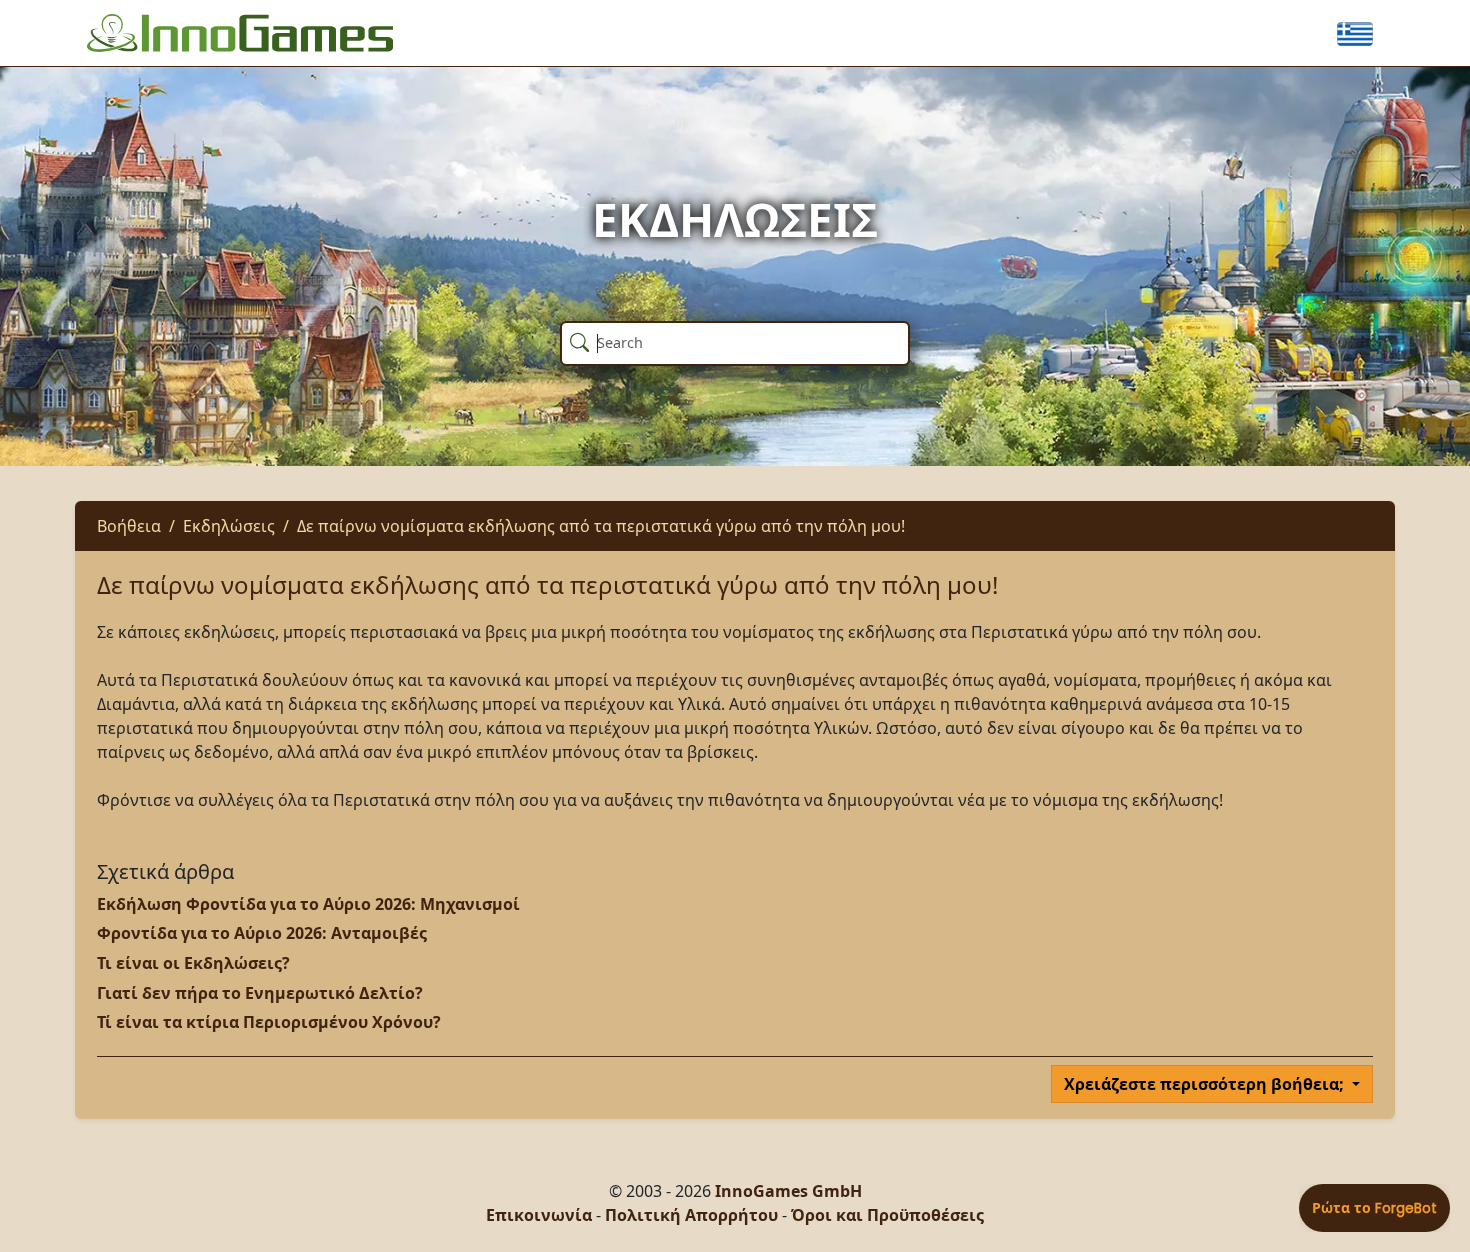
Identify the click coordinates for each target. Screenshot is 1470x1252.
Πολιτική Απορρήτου (691, 1215)
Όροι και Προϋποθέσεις (887, 1215)
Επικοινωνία (539, 1215)
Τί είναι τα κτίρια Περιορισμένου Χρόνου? (269, 1022)
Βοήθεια (129, 526)
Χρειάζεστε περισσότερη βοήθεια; (1206, 1084)
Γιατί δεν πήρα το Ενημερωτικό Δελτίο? (260, 993)
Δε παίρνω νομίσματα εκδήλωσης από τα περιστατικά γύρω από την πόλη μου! (601, 526)
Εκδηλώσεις (229, 526)
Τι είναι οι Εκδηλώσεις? (193, 963)
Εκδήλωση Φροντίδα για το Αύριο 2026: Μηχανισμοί (308, 904)
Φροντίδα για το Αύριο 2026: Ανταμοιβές (262, 933)
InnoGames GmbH (788, 1191)
